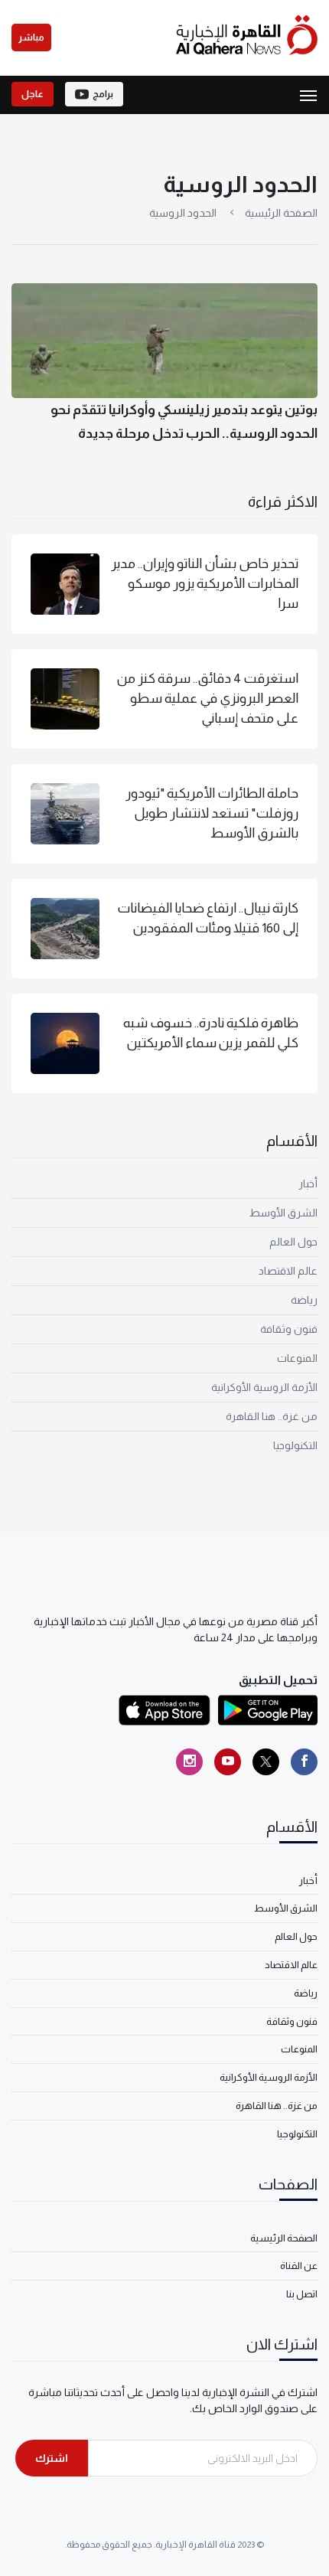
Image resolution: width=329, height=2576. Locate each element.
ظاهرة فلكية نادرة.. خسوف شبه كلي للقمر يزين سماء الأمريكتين (211, 1033)
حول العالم (293, 1242)
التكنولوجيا (295, 1445)
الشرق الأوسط (283, 1213)
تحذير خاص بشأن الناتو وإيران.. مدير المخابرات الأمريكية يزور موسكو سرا (205, 584)
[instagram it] (189, 1762)
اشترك (52, 2458)
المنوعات (297, 1358)
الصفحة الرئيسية (281, 213)
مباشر (31, 38)
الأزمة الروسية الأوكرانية (264, 1387)
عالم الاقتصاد (288, 1271)
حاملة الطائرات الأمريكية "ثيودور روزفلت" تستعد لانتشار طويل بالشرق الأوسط (212, 813)
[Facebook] (304, 1762)
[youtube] (228, 1762)
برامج (103, 94)
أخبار (308, 1184)
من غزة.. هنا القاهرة (272, 1416)
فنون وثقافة (289, 1329)
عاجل (33, 94)
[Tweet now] (266, 1762)
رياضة (304, 1300)
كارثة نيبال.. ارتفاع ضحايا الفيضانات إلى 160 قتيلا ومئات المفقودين (208, 918)
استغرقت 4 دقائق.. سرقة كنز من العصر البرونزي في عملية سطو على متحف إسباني (208, 699)
